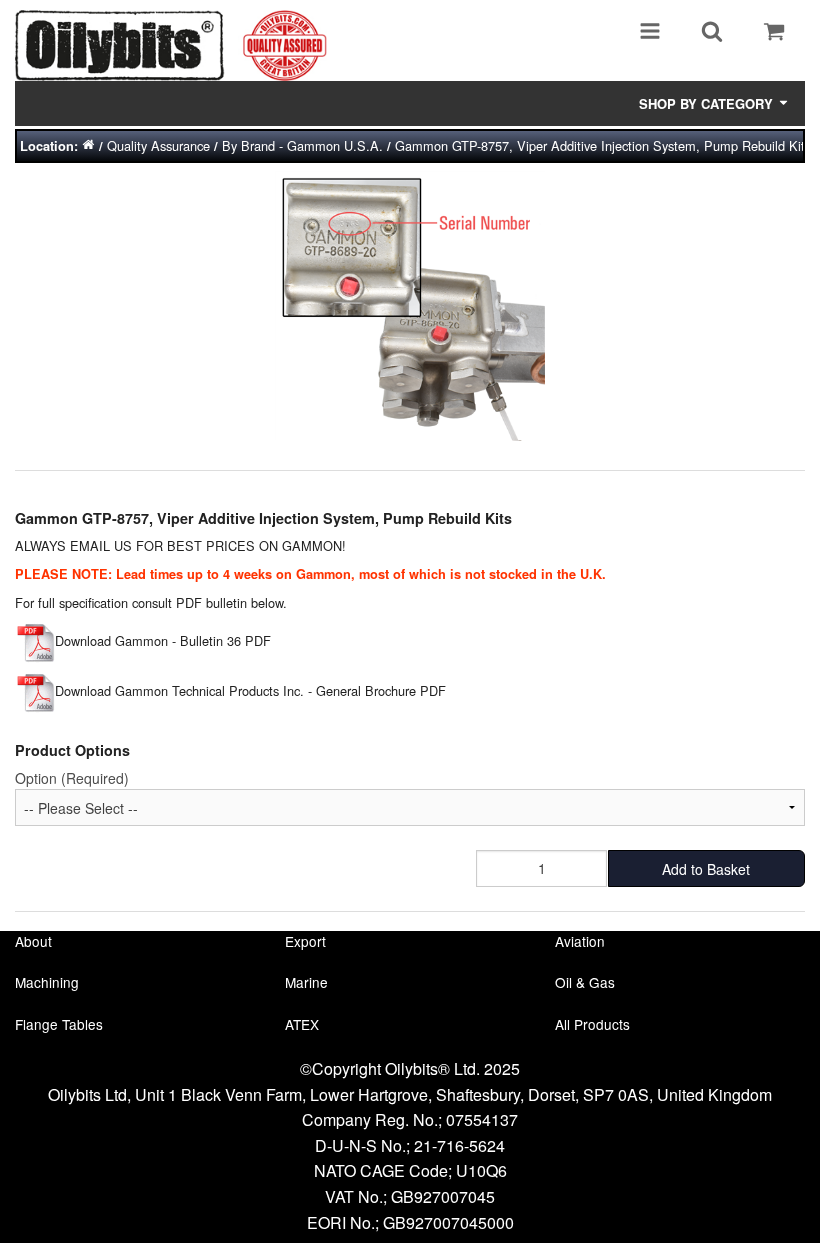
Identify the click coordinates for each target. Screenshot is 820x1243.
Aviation (580, 941)
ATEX (302, 1024)
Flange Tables (59, 1024)
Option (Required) (72, 778)
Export (305, 941)
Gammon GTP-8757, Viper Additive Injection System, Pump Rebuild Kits (603, 145)
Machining (47, 982)
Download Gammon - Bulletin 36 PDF (163, 640)
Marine (306, 982)
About (33, 941)
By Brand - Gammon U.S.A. (302, 145)
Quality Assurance (158, 145)
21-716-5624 (459, 1145)
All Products (592, 1024)
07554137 (482, 1119)
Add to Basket (706, 869)
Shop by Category (708, 103)
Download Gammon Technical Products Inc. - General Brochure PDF (250, 690)
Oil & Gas (585, 982)
